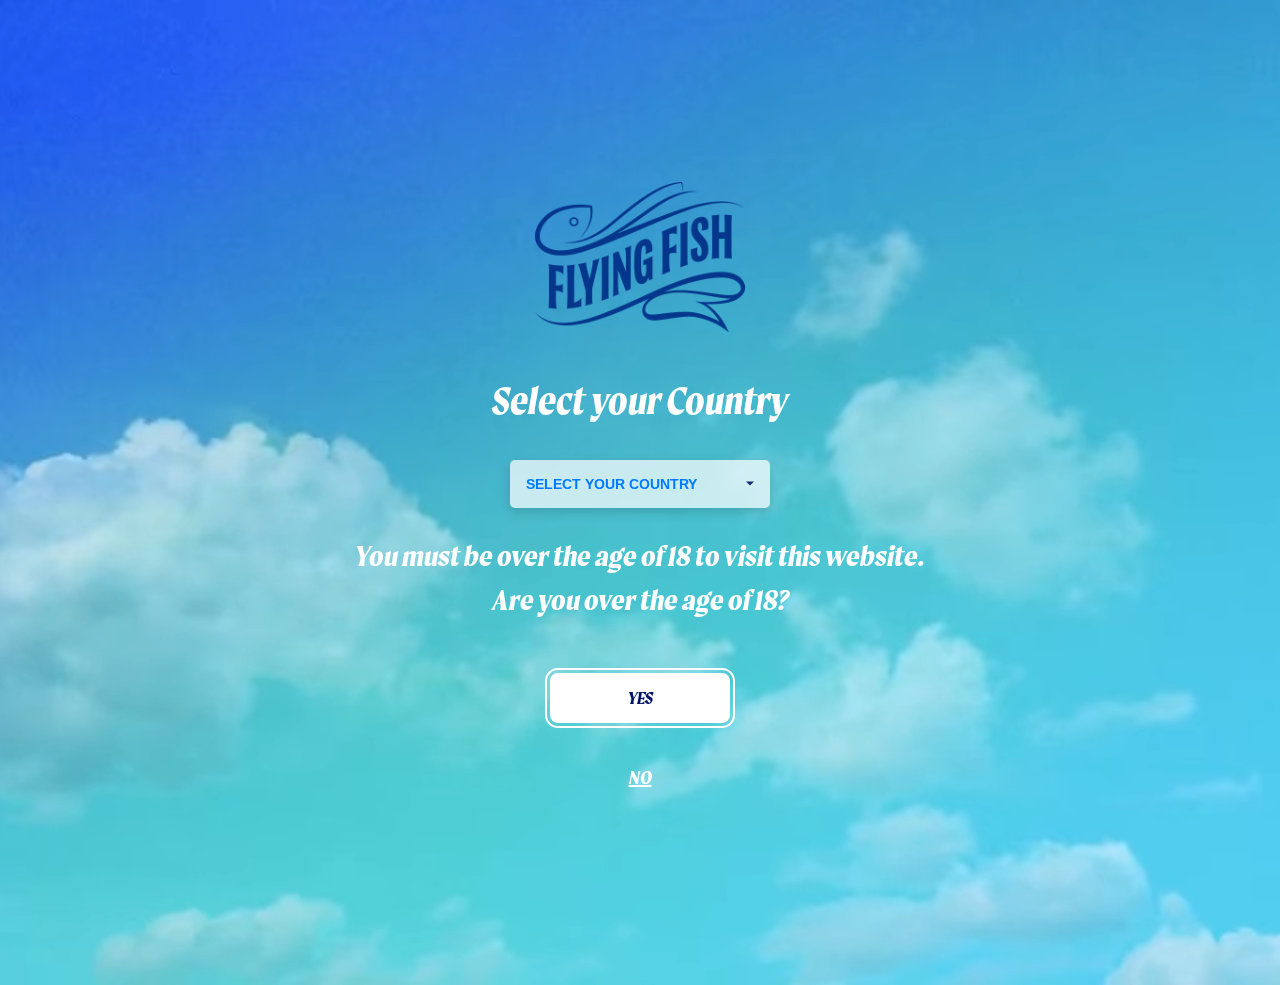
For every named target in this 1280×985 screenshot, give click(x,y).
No (640, 777)
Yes (640, 697)
